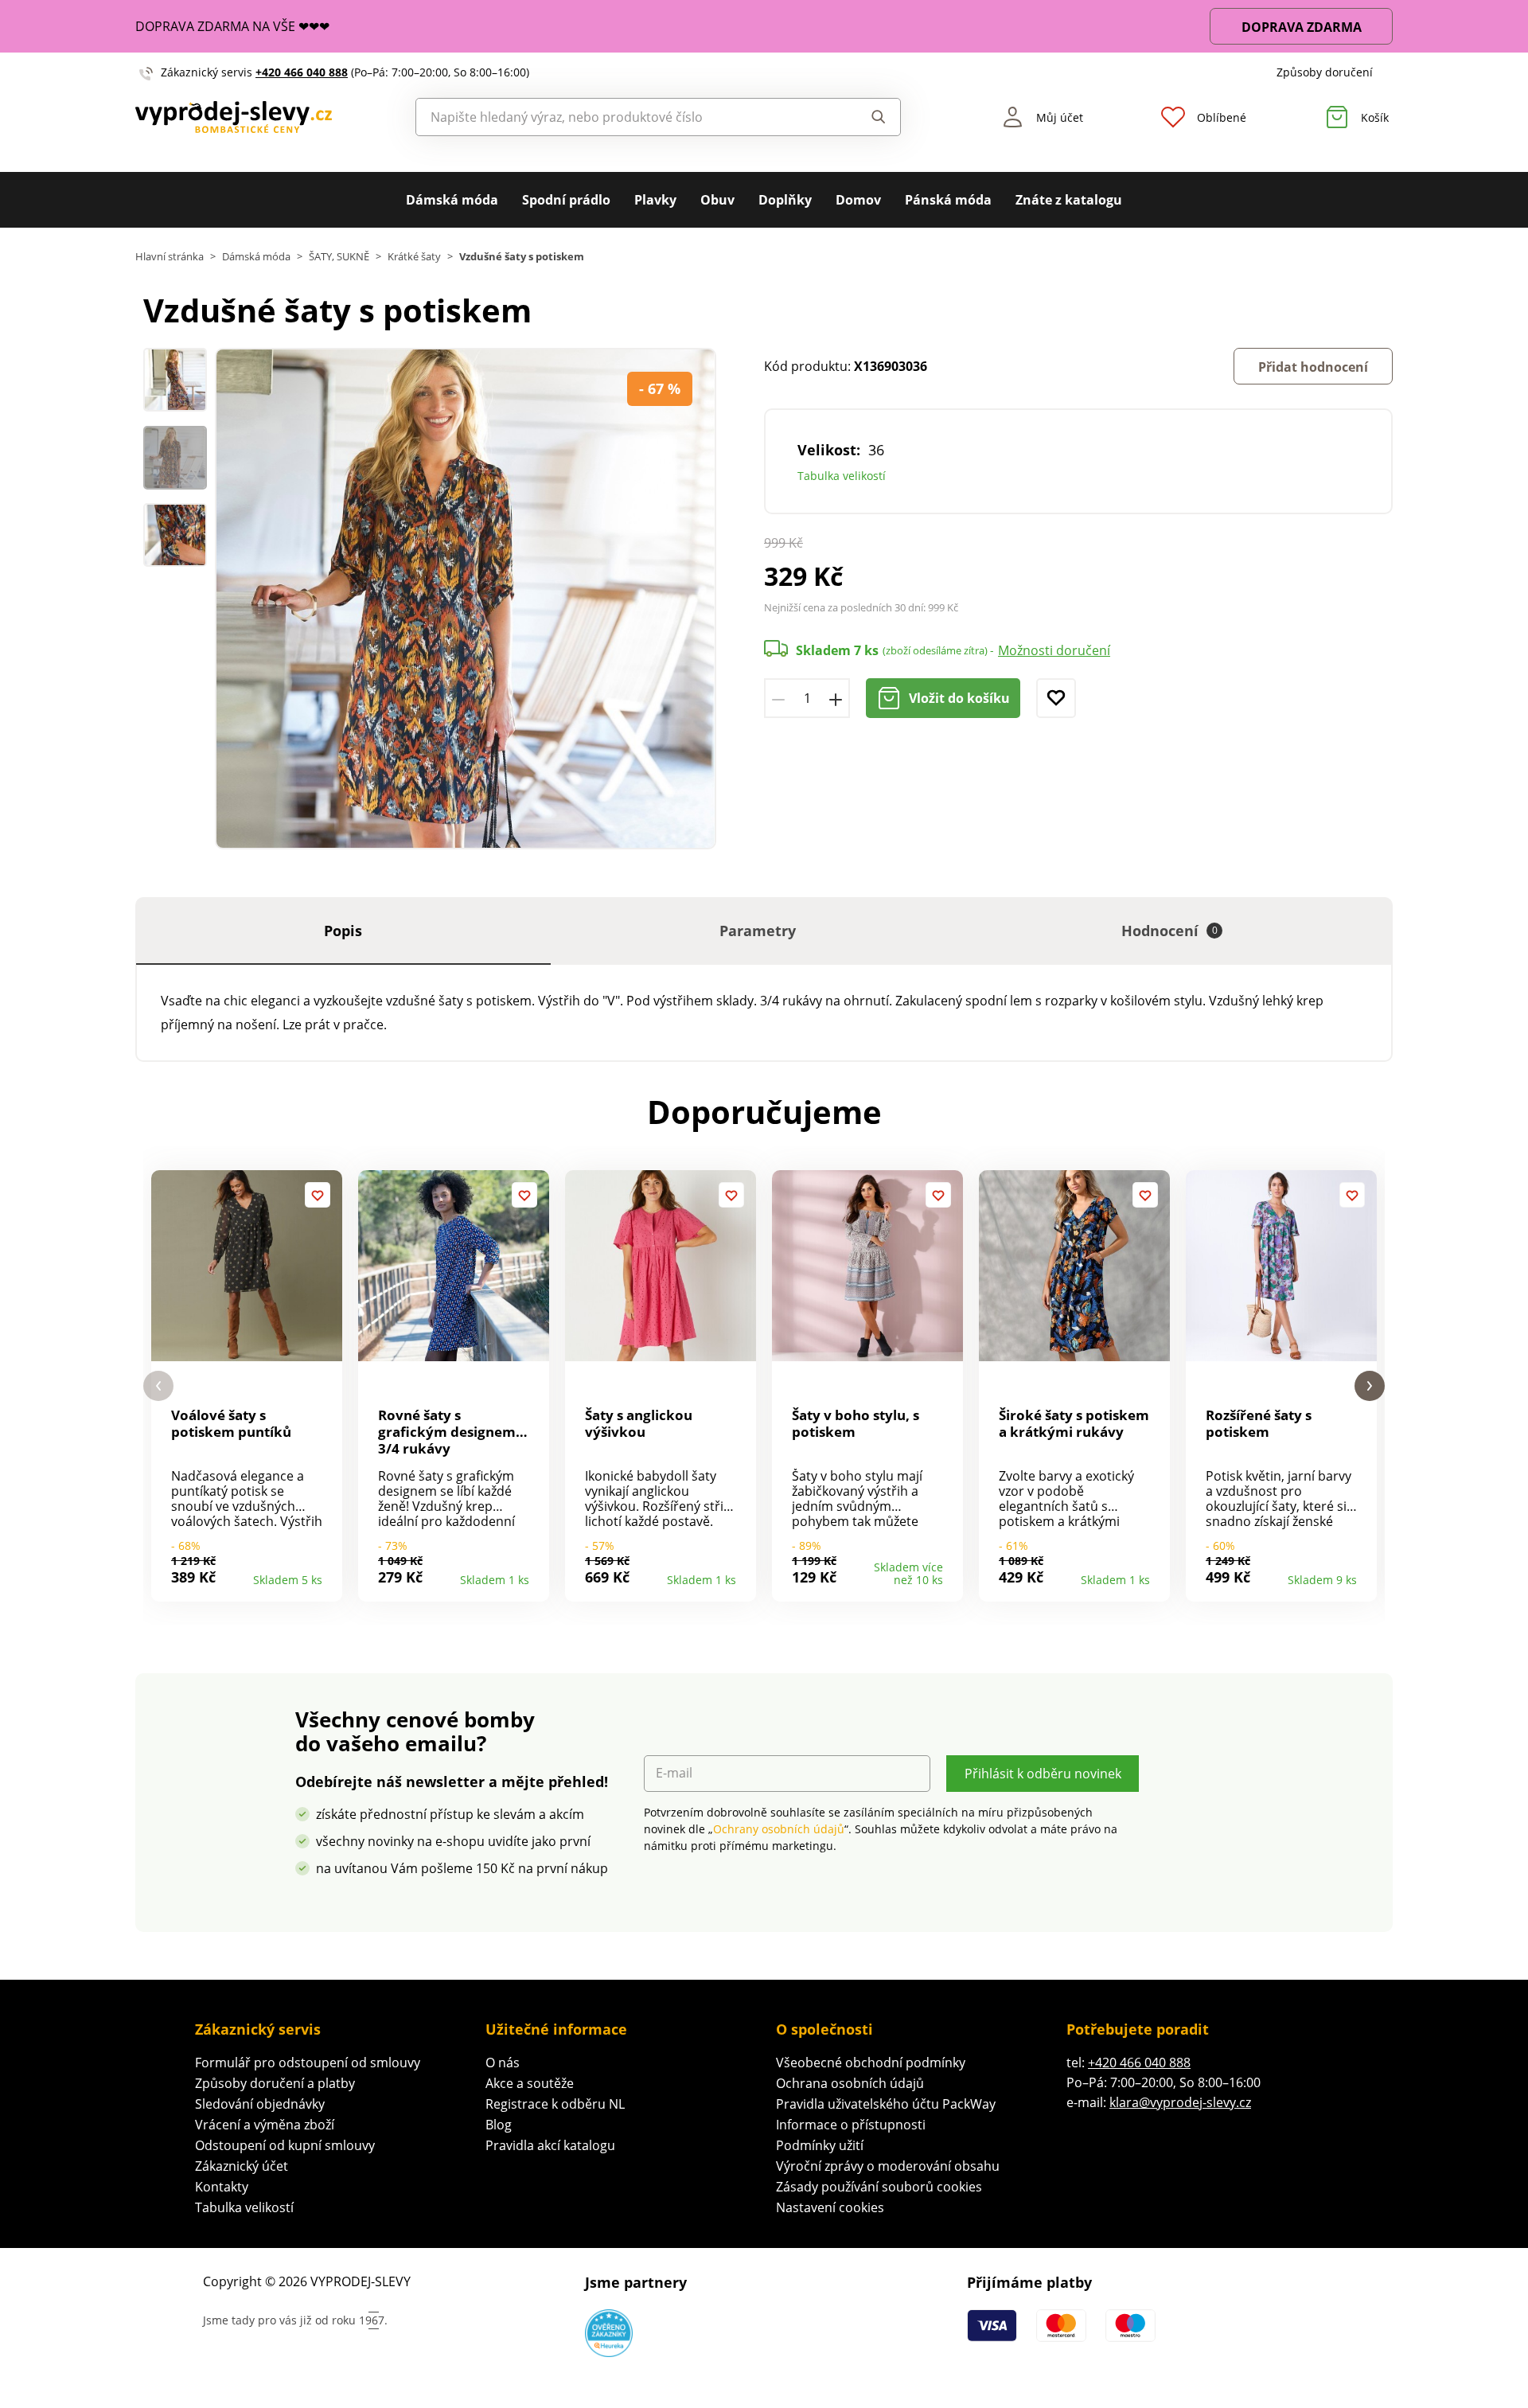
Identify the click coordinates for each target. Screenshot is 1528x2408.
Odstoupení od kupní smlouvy (285, 2145)
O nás (503, 2063)
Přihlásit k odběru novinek (1043, 1774)
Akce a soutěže (530, 2083)
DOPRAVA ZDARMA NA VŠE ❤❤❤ (232, 26)
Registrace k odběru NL (555, 2104)
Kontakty (222, 2187)
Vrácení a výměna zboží (265, 2125)
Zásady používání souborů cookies (879, 2187)
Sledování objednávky (260, 2104)
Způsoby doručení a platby (275, 2083)
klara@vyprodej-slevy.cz (1180, 2102)
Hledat (863, 117)
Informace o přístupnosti (851, 2125)
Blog (499, 2125)
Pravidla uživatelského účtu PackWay (886, 2104)
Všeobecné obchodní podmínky (871, 2063)
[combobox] (622, 117)
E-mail (674, 1773)
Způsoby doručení (1325, 72)
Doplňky (785, 200)
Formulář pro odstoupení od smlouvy (308, 2063)
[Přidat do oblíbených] (1056, 698)
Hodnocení (1169, 931)
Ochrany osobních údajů (779, 1829)
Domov (858, 200)
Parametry (758, 931)
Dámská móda (452, 200)
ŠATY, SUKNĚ (339, 257)
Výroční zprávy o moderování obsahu (888, 2166)
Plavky (655, 200)
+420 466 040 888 (302, 72)
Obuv (717, 200)
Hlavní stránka (170, 257)
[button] (158, 1386)
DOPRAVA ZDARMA (1302, 27)
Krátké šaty (414, 257)
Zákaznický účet (242, 2166)
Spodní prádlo (566, 200)
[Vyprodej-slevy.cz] (234, 117)
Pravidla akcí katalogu (550, 2145)
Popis (343, 931)
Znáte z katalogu (1069, 200)
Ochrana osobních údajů (850, 2083)
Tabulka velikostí (842, 476)
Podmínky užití (820, 2145)
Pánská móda (948, 200)
